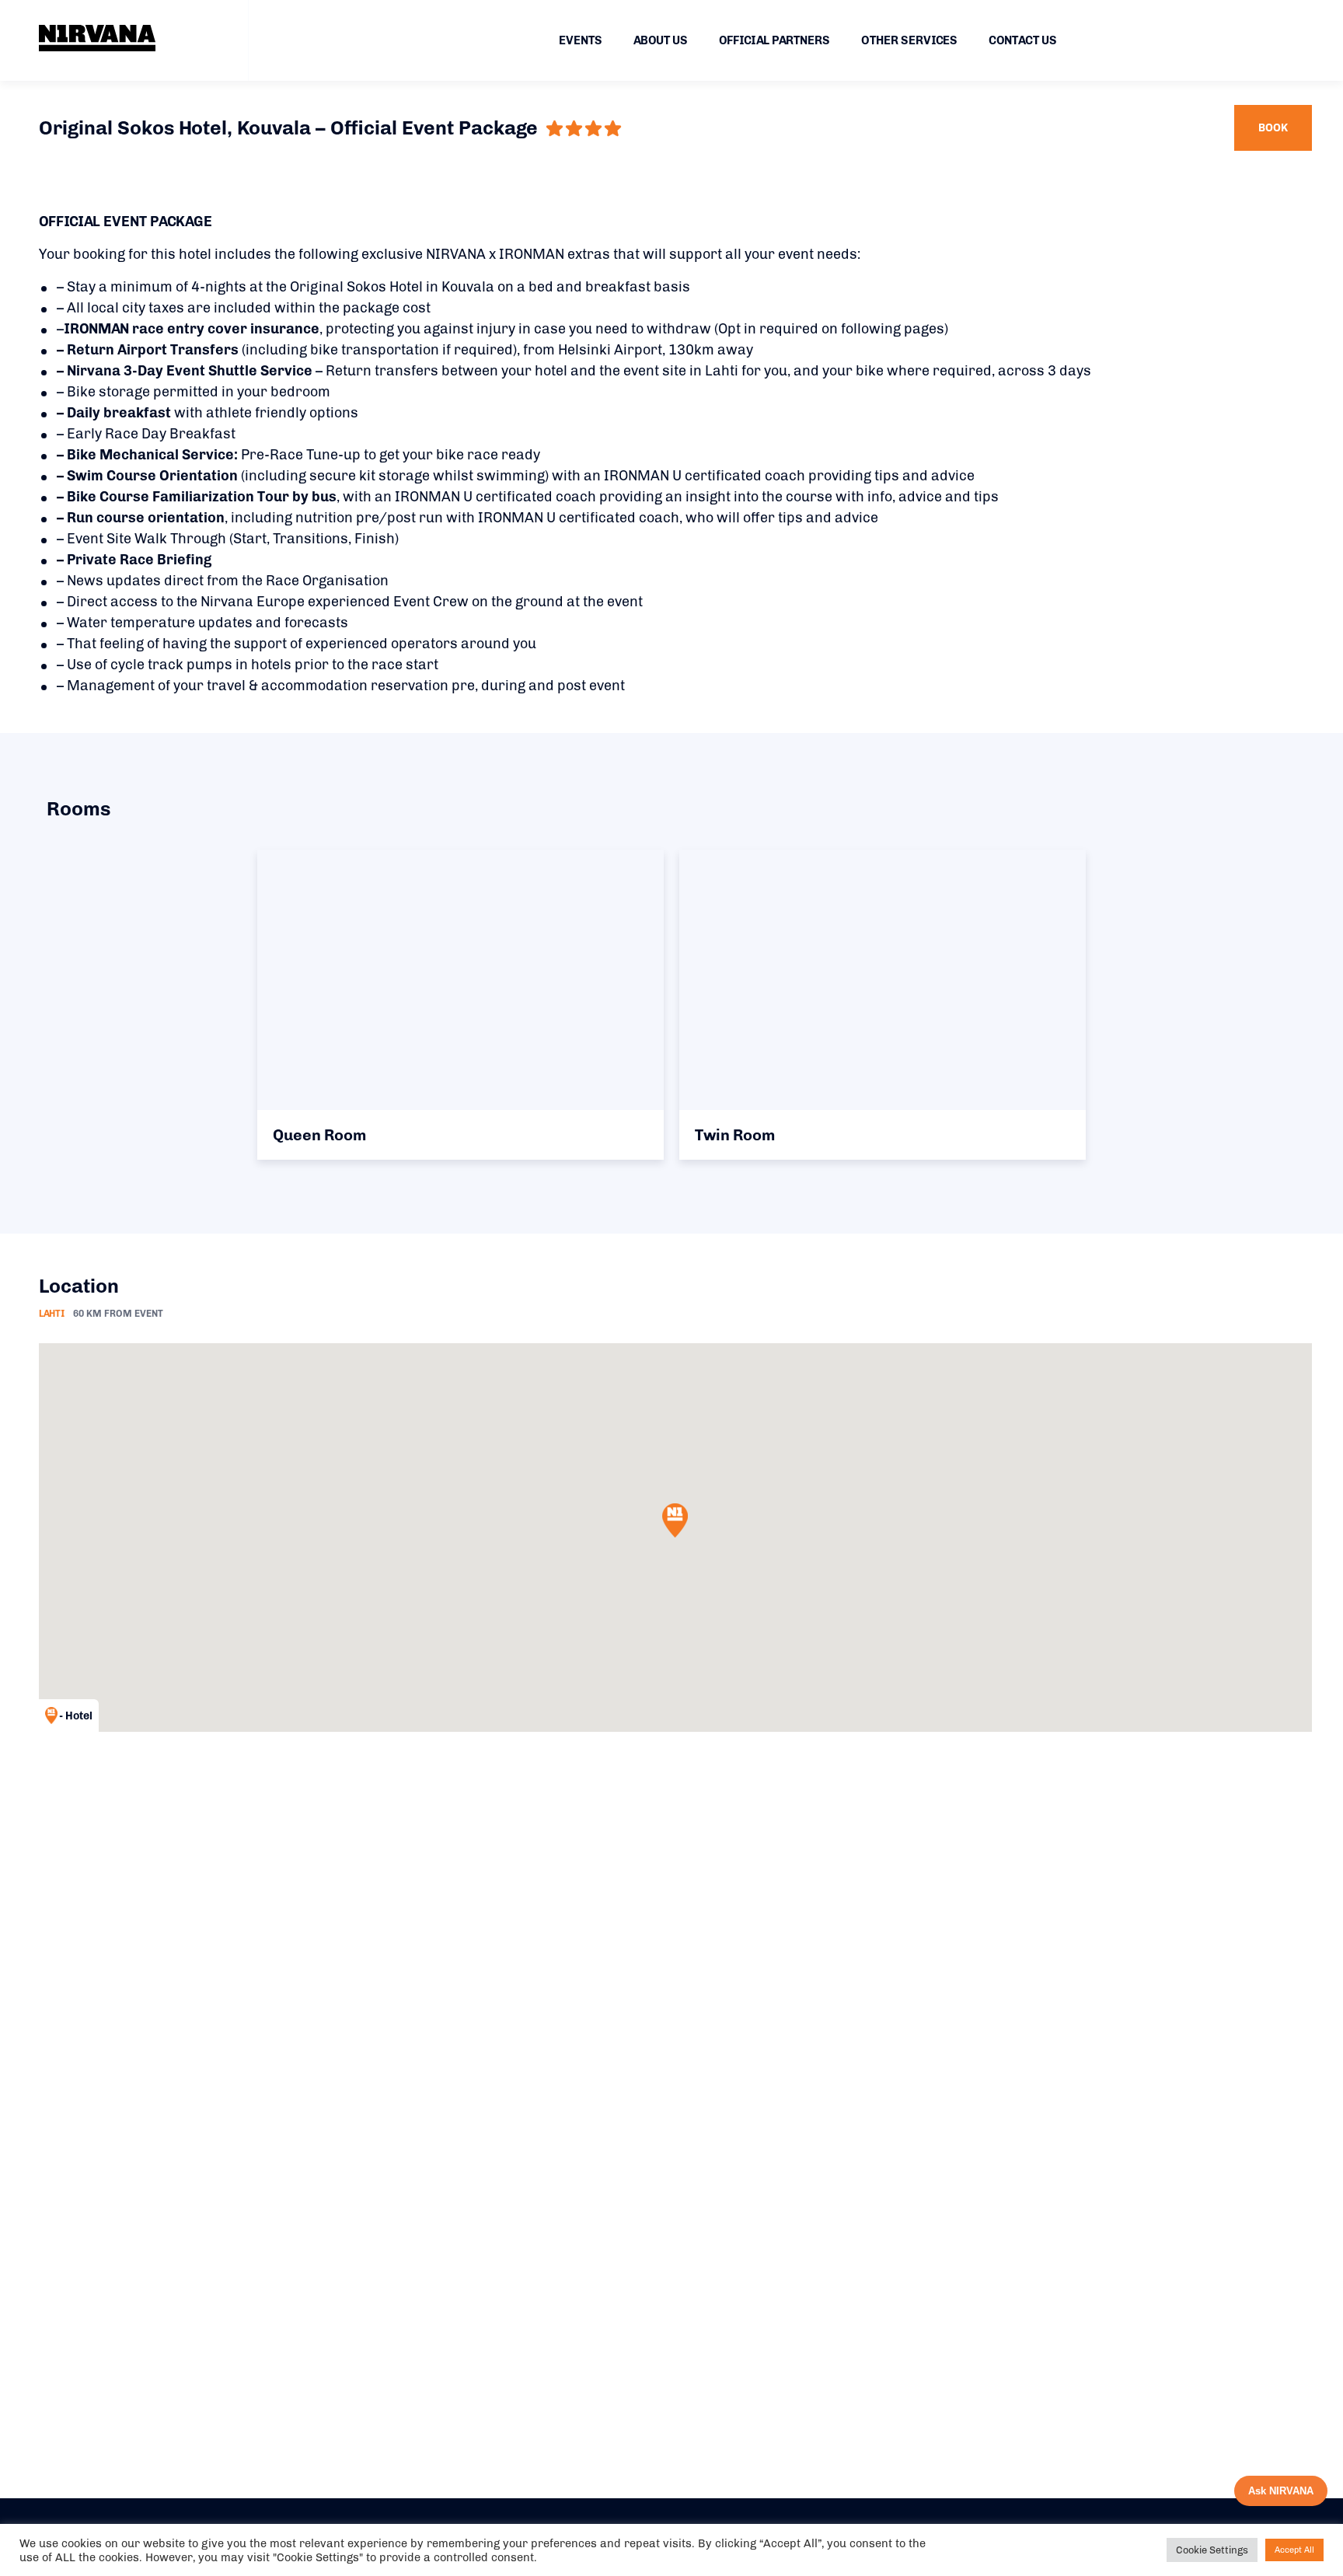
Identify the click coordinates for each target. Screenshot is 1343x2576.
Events (581, 40)
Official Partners (774, 40)
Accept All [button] (1294, 2550)
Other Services (909, 40)
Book (1273, 128)
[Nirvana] (97, 38)
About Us (661, 40)
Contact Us (1023, 40)
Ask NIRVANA (1281, 2491)
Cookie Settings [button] (1212, 2550)
